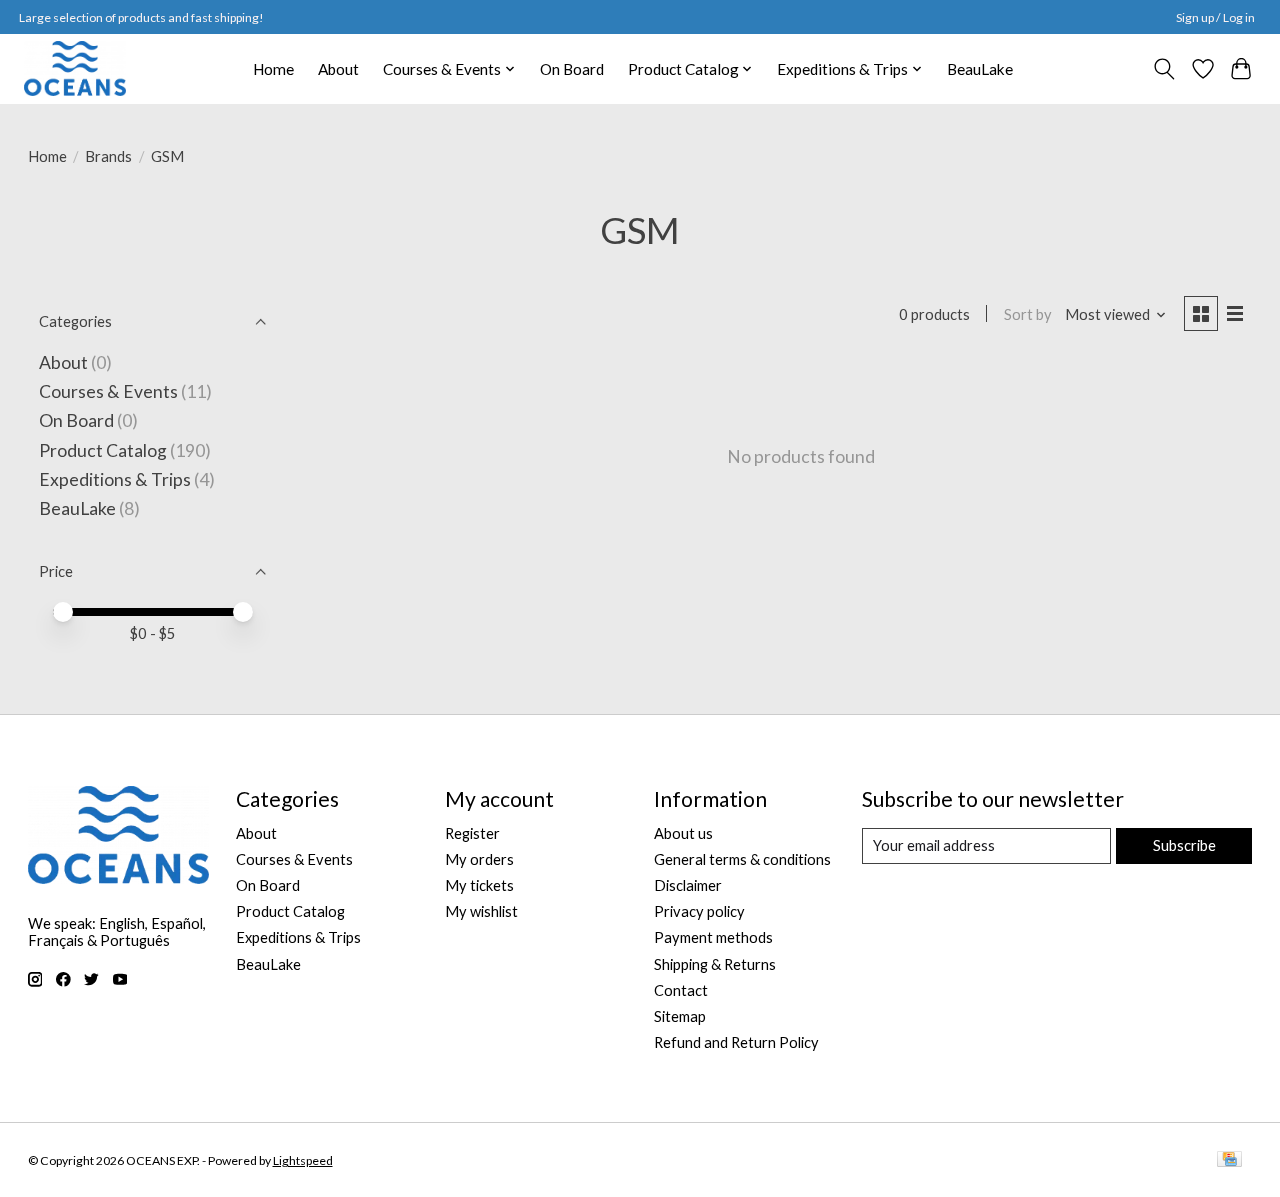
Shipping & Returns (715, 964)
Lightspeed (303, 1160)
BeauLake (980, 69)
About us (683, 833)
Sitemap (680, 1016)
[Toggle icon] (1163, 69)
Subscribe (1184, 845)
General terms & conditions (742, 859)
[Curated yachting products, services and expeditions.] (75, 68)
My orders (479, 859)
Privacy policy (699, 911)
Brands (108, 156)
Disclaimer (688, 885)
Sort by (1028, 314)
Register (472, 833)
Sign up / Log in (1215, 17)
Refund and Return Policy (736, 1042)
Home (273, 69)
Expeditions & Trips (115, 479)
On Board (572, 69)
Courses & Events (108, 391)
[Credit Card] (1229, 1160)
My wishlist (481, 911)
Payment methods (713, 937)
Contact (681, 990)
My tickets (479, 885)
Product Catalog (103, 450)
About (338, 69)
